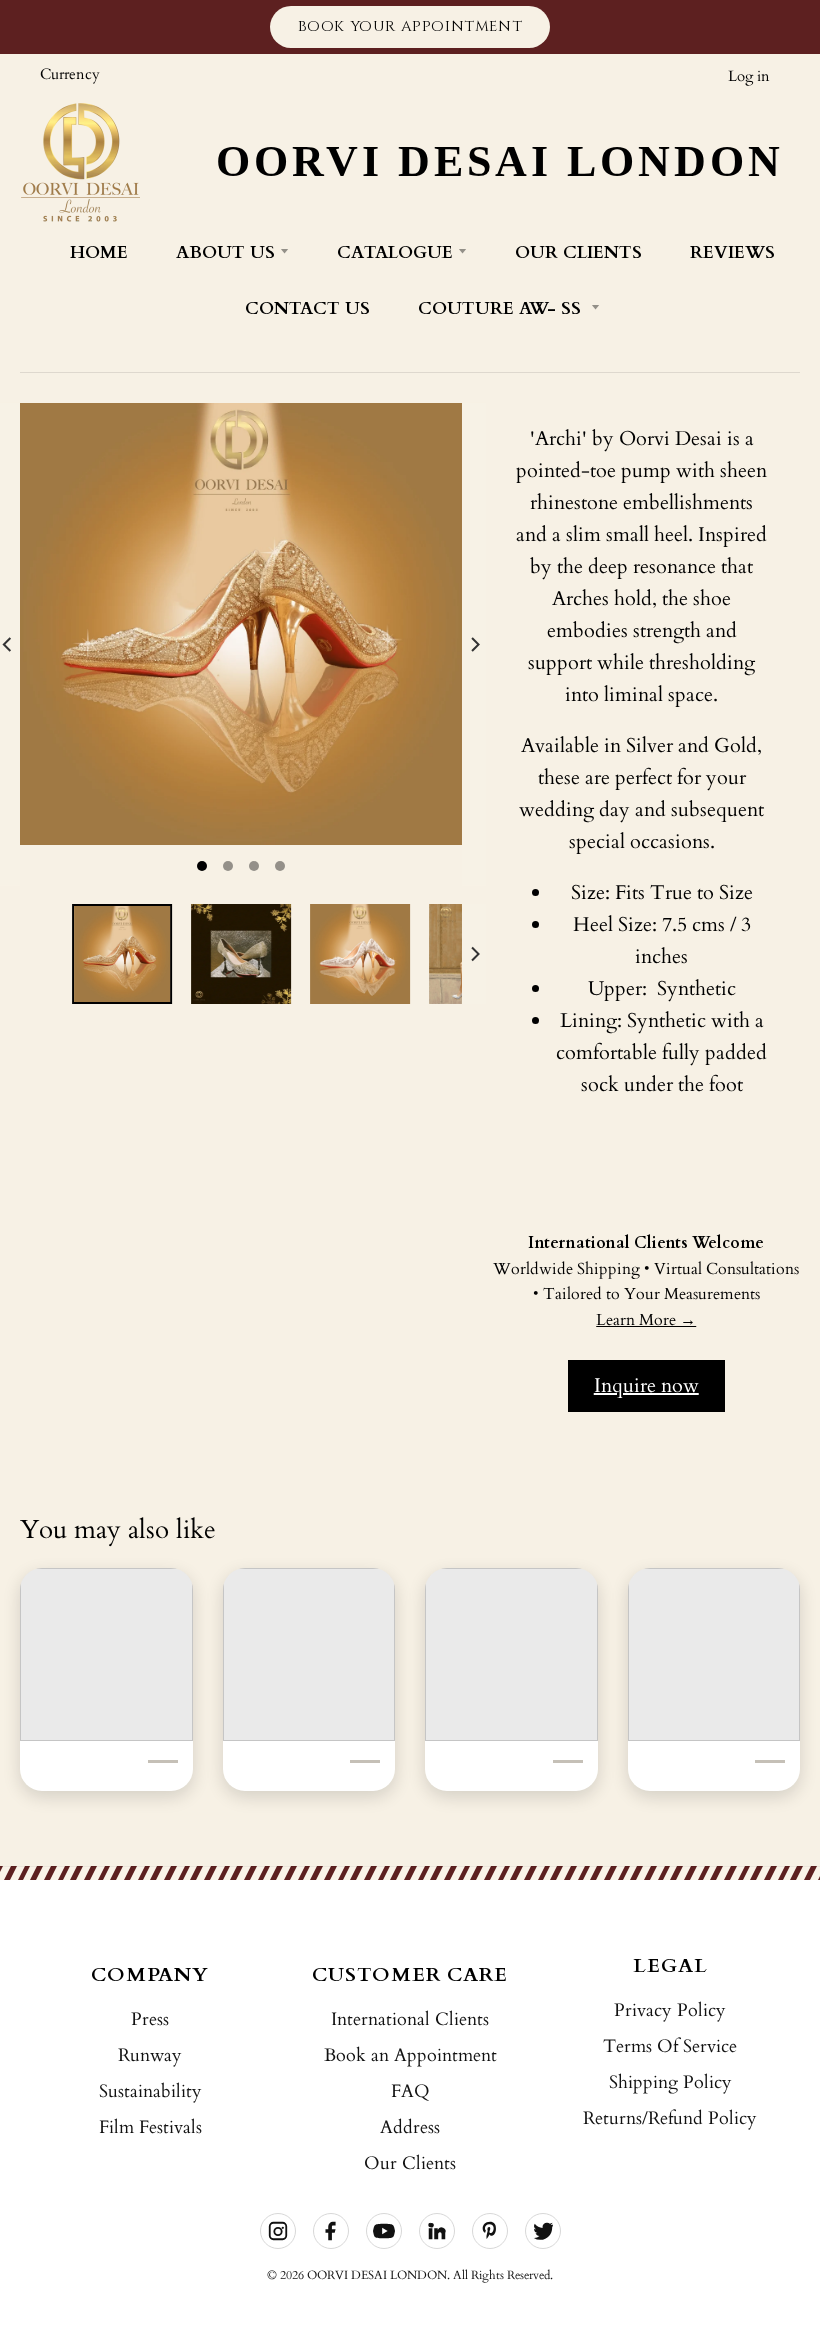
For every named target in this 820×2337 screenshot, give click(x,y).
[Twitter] (543, 2231)
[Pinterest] (490, 2231)
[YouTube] (384, 2231)
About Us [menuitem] (225, 252)
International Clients (410, 2019)
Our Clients (410, 2163)
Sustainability (150, 2091)
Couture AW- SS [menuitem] (502, 308)
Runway (150, 2055)
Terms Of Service (670, 2046)
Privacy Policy (670, 2010)
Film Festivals (150, 2127)
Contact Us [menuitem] (307, 308)
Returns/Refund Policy (670, 2118)
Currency (70, 74)
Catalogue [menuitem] (395, 252)
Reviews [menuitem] (732, 252)
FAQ (410, 2091)
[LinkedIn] (437, 2231)
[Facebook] (331, 2231)
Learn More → (646, 1320)
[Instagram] (278, 2231)
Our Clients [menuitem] (578, 252)
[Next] (474, 644)
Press (150, 2019)
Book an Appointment (410, 2055)
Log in (749, 76)
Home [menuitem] (99, 252)
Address (410, 2127)
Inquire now (646, 1385)
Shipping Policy (670, 2082)
